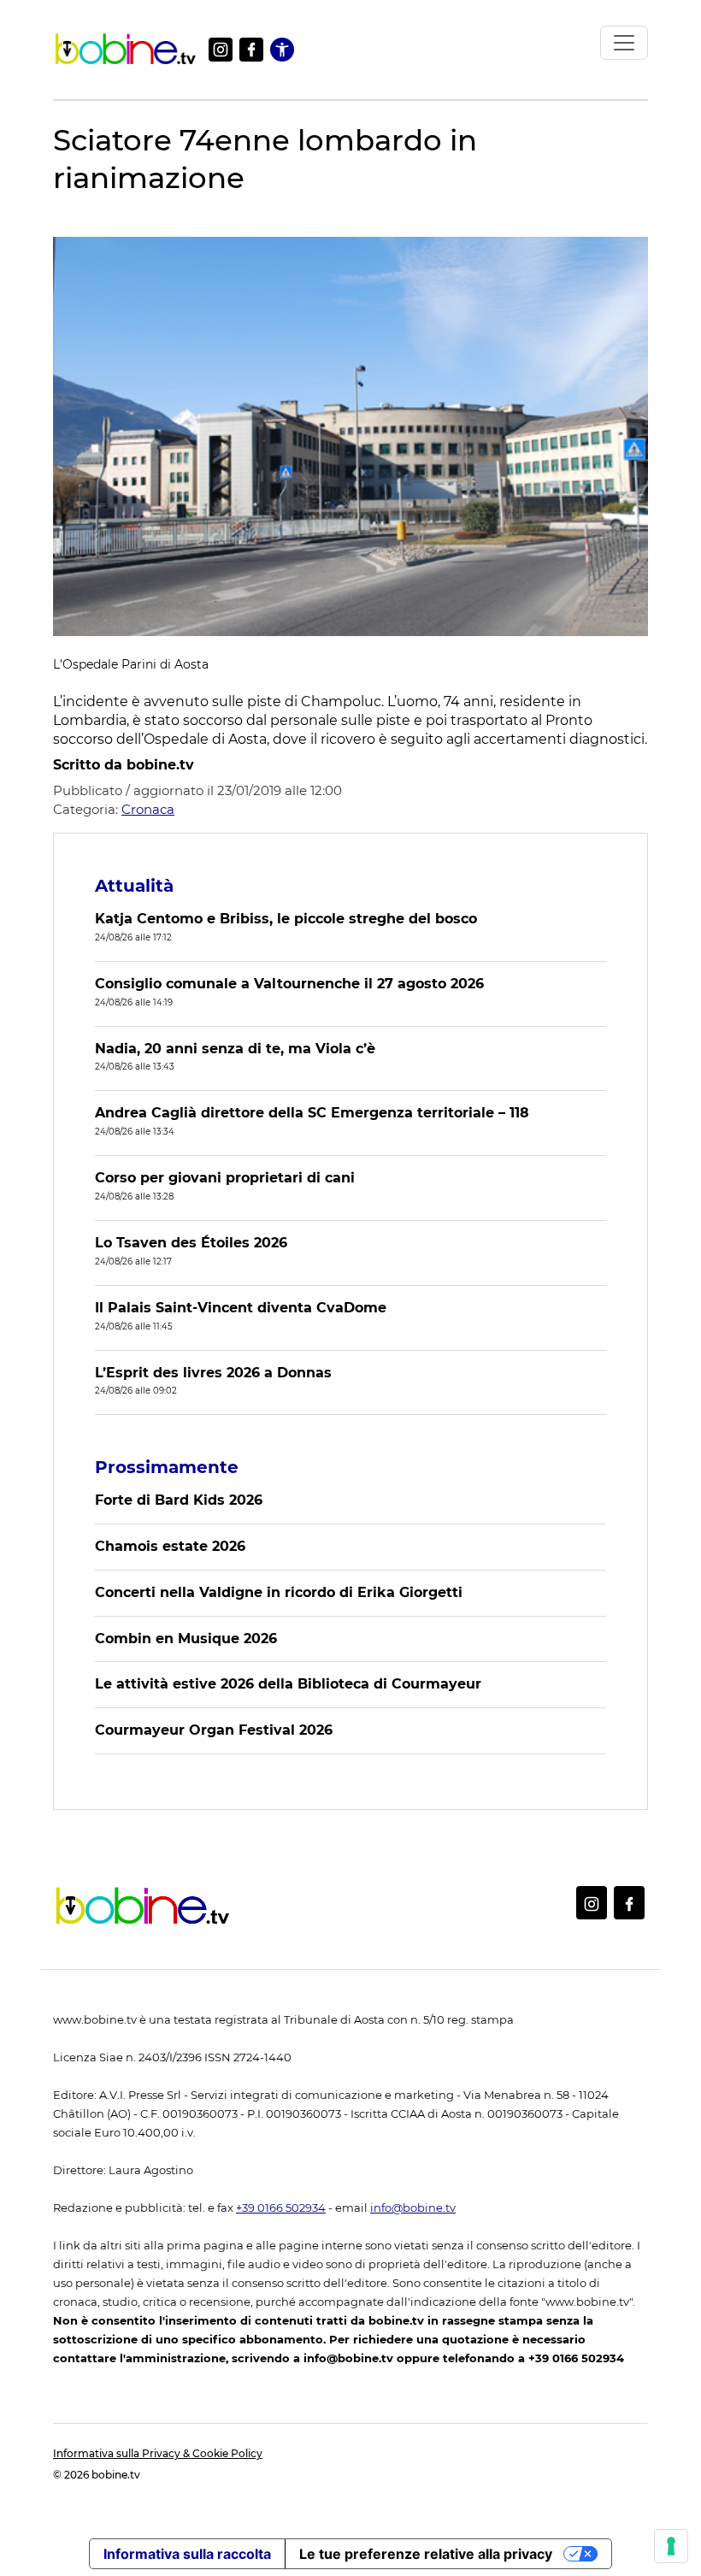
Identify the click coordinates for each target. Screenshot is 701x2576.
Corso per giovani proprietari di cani (225, 1178)
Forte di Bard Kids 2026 (179, 1500)
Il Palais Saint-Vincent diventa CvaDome (241, 1308)
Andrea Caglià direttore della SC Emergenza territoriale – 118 (312, 1113)
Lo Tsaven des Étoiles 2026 (191, 1243)
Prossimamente (167, 1467)
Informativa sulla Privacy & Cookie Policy (158, 2453)
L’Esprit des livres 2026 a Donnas (213, 1373)
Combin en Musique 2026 (186, 1639)
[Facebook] (251, 50)
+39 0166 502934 (281, 2208)
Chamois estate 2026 (170, 1546)
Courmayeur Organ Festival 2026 (214, 1730)
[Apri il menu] (624, 43)
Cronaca (148, 809)
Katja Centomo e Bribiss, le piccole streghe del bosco (286, 919)
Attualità (134, 886)
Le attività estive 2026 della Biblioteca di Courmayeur (288, 1684)
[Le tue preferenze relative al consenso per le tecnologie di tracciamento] (671, 2546)
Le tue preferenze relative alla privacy (426, 2554)
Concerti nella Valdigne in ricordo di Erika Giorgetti (279, 1592)
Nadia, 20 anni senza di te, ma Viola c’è (235, 1049)
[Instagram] (221, 50)
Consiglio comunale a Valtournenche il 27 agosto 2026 (289, 984)
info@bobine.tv (413, 2208)
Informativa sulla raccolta (187, 2554)
